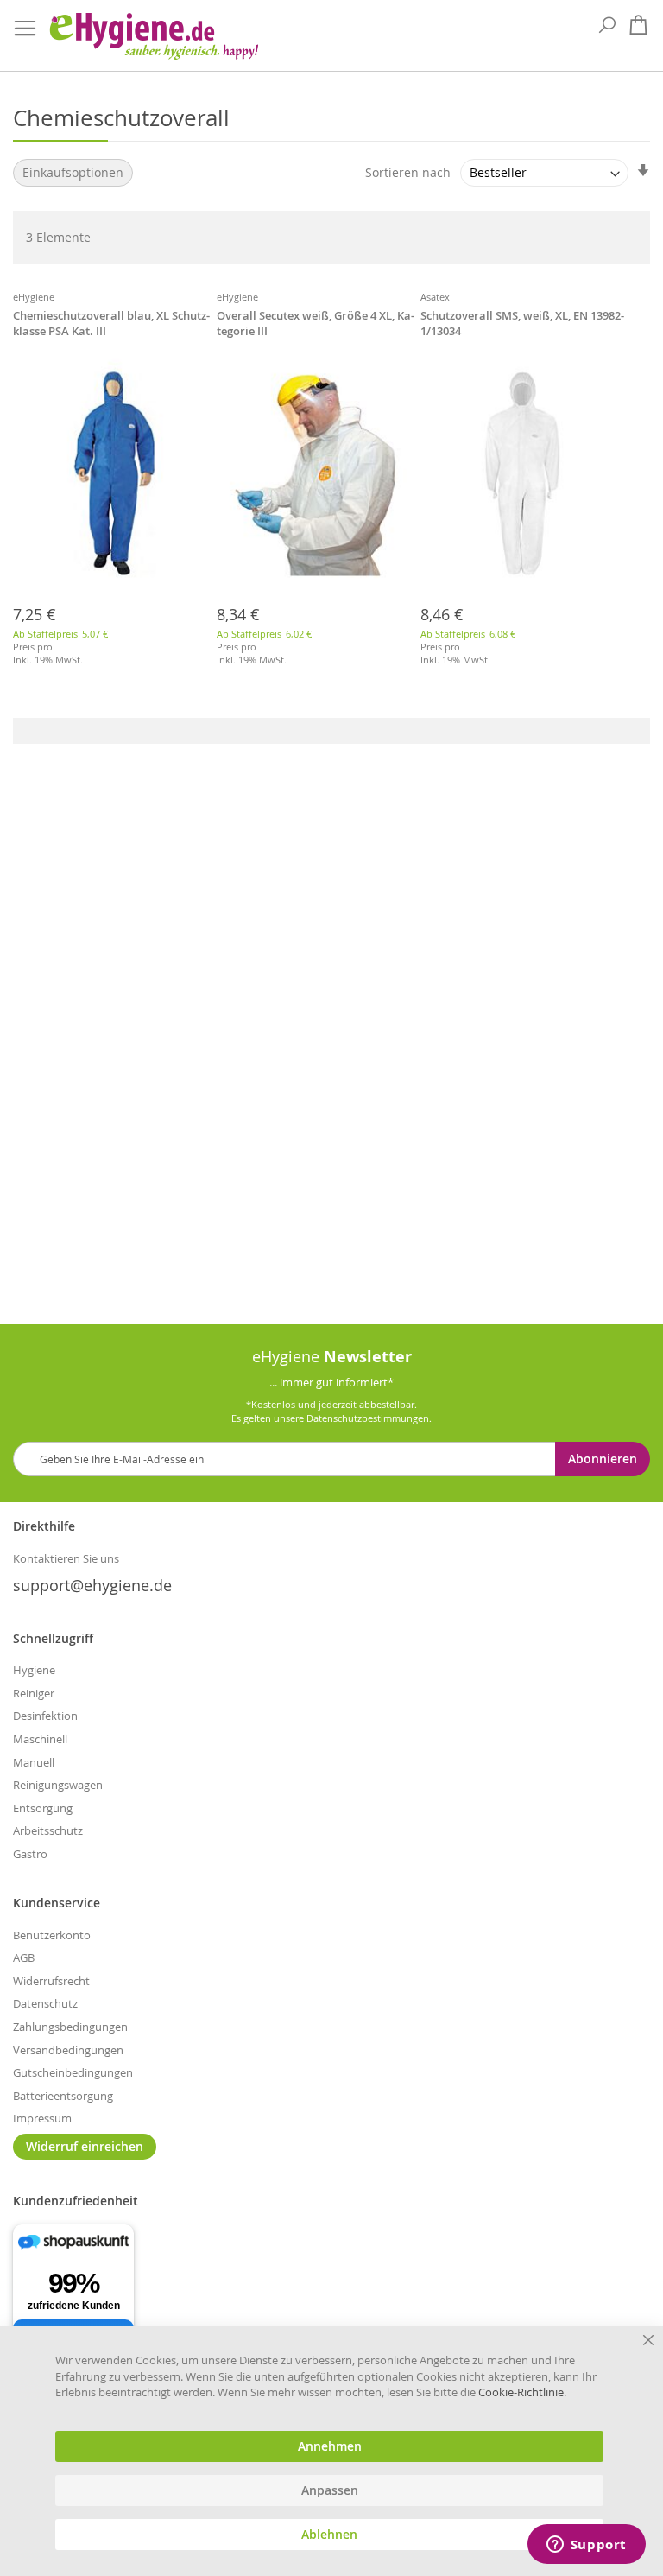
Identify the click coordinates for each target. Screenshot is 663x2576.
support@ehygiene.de (92, 1585)
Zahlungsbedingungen (70, 2027)
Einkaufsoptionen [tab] (73, 172)
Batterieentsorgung (63, 2096)
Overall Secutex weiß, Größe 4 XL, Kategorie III (316, 323)
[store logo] (153, 36)
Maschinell (40, 1739)
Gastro (30, 1854)
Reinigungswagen (58, 1785)
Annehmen (330, 2446)
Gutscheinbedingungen (73, 2072)
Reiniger (34, 1693)
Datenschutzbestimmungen (368, 1418)
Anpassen (330, 2490)
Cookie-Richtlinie (521, 2392)
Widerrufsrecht (51, 1981)
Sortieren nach (408, 172)
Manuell (34, 1762)
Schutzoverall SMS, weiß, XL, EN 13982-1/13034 (522, 323)
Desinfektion (45, 1716)
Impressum (42, 2118)
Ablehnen (329, 2535)
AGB (24, 1957)
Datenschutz (45, 2003)
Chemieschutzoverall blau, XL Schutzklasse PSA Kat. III (111, 323)
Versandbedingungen (68, 2050)
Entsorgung (43, 1808)
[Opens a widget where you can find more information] (586, 2546)
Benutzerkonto (52, 1935)
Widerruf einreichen (85, 2146)
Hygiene (34, 1670)
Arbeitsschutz (48, 1830)
